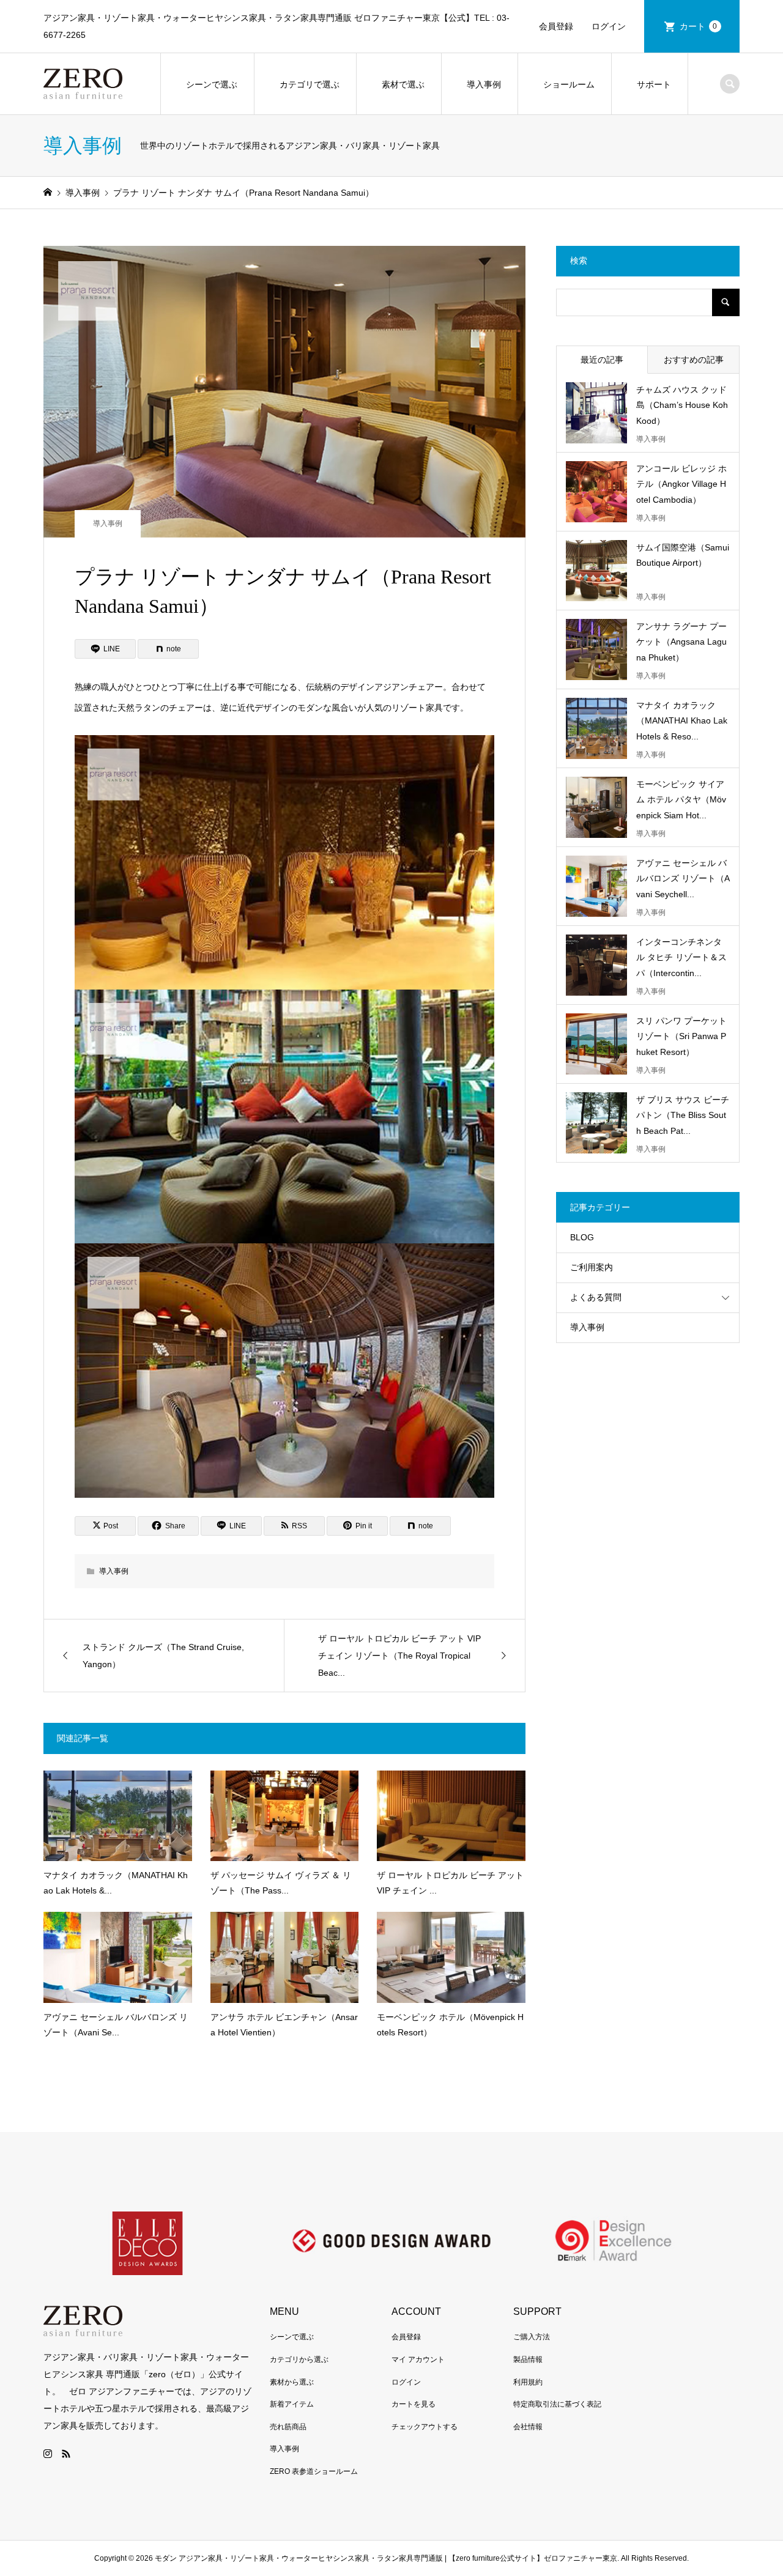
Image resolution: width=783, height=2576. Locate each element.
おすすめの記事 (694, 360)
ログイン (609, 26)
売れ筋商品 (288, 2427)
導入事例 (484, 84)
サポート (654, 84)
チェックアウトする (425, 2427)
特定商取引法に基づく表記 (557, 2404)
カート (699, 26)
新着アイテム (292, 2404)
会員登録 (556, 26)
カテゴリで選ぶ (310, 84)
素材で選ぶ (403, 84)
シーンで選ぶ (212, 84)
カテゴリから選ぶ (299, 2359)
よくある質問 (596, 1297)
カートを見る (414, 2404)
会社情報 (528, 2427)
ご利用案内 (592, 1267)
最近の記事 (602, 360)
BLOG (582, 1237)
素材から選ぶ (292, 2382)
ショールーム (569, 84)
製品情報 (528, 2359)
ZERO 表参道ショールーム (314, 2471)
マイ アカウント (418, 2359)
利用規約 (528, 2382)
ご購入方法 (532, 2337)
